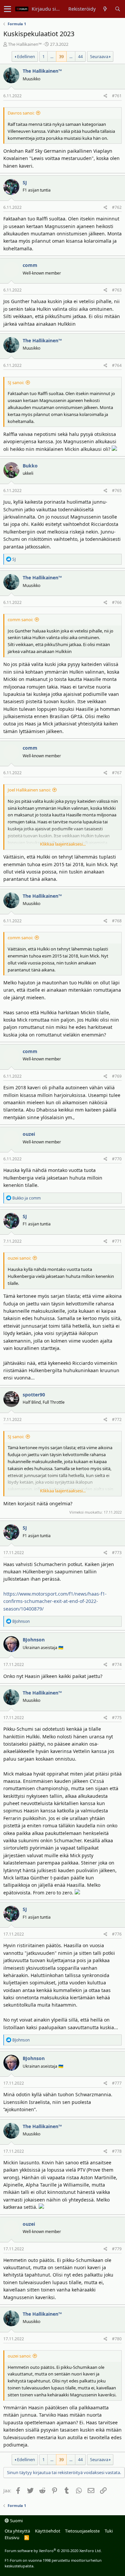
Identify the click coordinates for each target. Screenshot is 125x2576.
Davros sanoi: (21, 113)
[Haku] (117, 9)
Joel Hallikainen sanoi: (29, 790)
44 (80, 56)
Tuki (109, 2531)
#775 (117, 1718)
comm (30, 265)
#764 (117, 365)
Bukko (30, 466)
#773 (117, 1553)
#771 (117, 1241)
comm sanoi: (20, 620)
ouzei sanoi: (19, 1258)
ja (26, 1198)
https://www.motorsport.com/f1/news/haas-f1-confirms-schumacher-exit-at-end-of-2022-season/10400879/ (55, 1601)
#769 (117, 1076)
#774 (117, 1664)
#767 (117, 773)
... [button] (52, 56)
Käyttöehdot (48, 2531)
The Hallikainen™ (25, 44)
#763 (117, 290)
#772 (117, 1419)
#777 (117, 2083)
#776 (117, 1934)
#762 (117, 207)
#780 (117, 2339)
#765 (117, 491)
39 (61, 56)
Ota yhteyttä (17, 2531)
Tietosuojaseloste (82, 2531)
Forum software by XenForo (53, 2551)
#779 (117, 2249)
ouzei (29, 1134)
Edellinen (26, 56)
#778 (117, 2151)
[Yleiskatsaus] (105, 9)
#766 (117, 602)
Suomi (16, 2521)
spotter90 (34, 1395)
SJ (25, 182)
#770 (117, 1159)
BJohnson (34, 1640)
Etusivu (12, 2537)
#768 (117, 921)
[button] (7, 9)
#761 (117, 96)
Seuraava (99, 56)
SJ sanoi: (16, 382)
